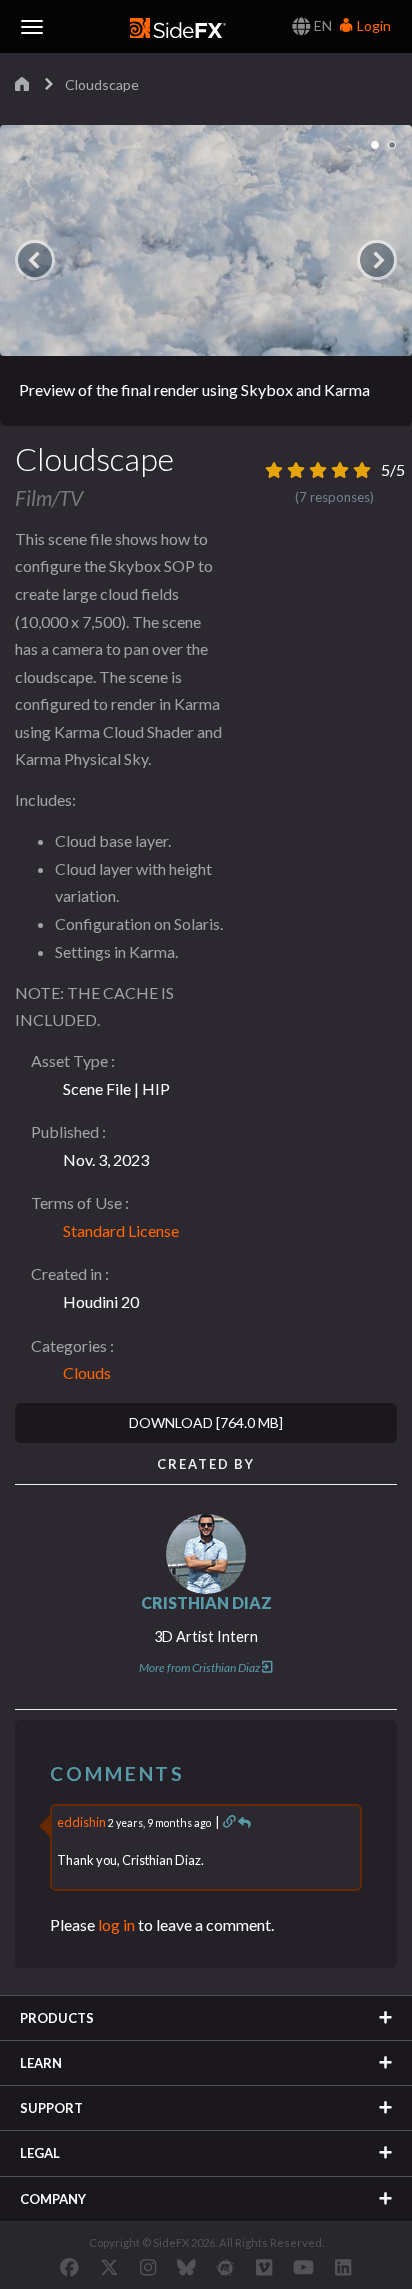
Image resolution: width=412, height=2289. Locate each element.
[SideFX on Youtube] (303, 2267)
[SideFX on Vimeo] (264, 2267)
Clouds (87, 1372)
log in (116, 1924)
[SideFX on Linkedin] (343, 2267)
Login (372, 25)
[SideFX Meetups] (225, 2267)
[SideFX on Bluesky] (186, 2267)
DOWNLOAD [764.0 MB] (206, 1422)
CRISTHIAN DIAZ (206, 1602)
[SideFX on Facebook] (69, 2267)
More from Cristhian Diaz (199, 1667)
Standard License (121, 1230)
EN (321, 25)
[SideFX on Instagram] (148, 2267)
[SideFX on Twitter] (109, 2267)
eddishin (81, 1822)
